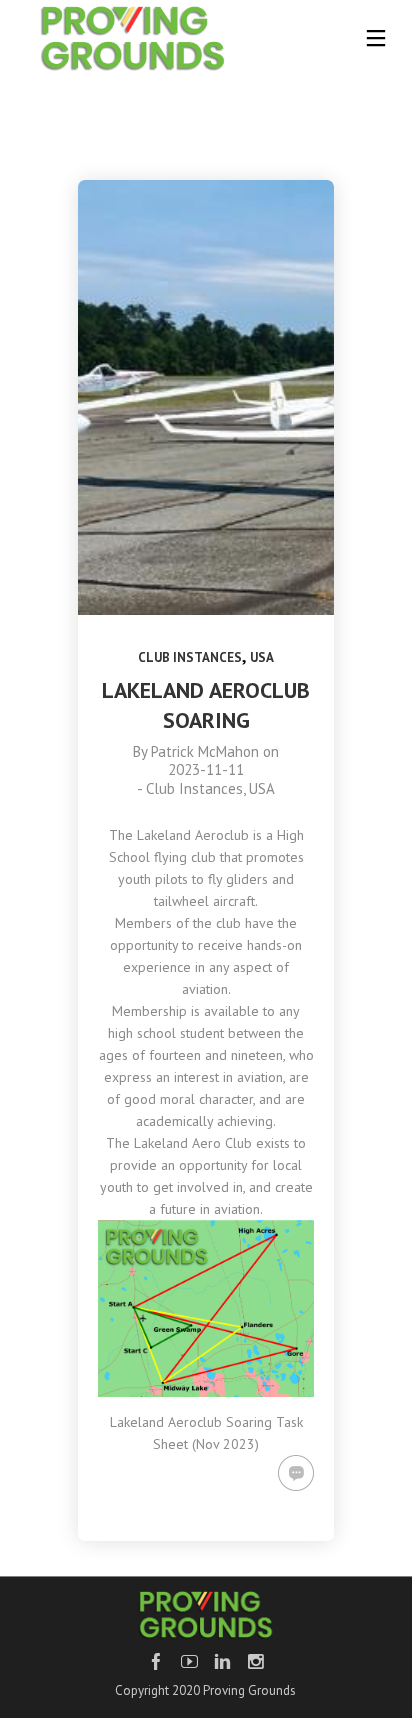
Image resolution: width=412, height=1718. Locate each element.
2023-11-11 (206, 769)
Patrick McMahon (205, 751)
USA (262, 657)
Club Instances (190, 657)
